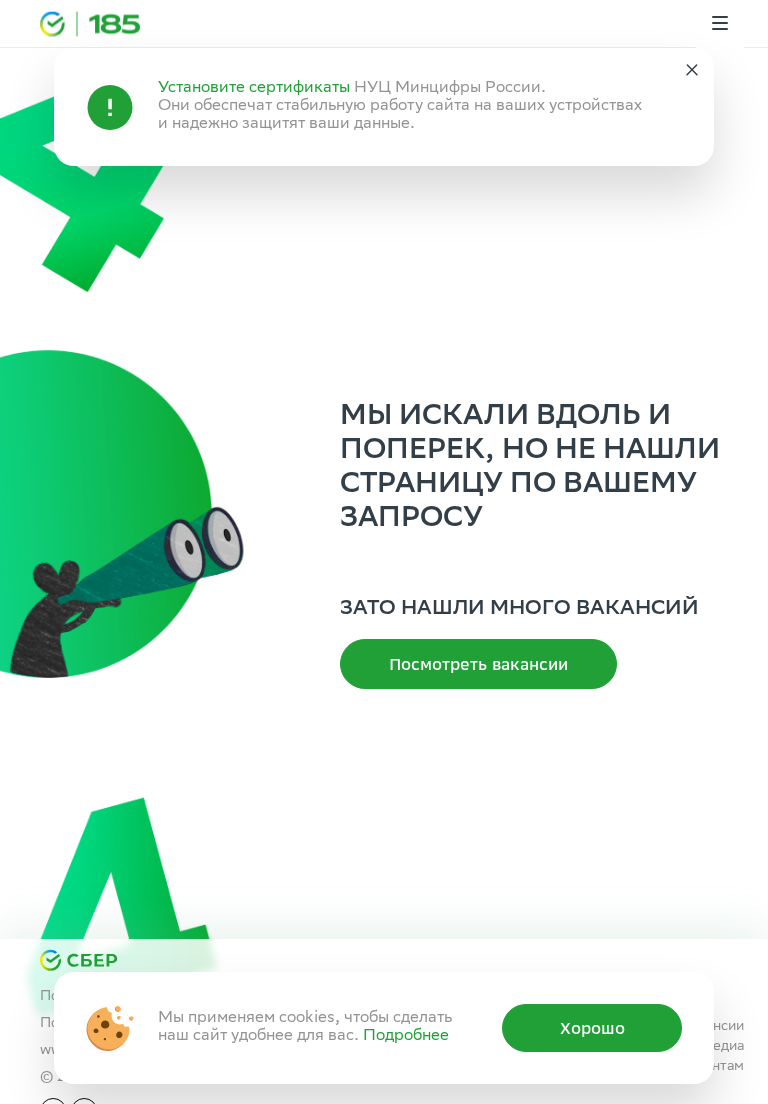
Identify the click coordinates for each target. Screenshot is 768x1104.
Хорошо (592, 1028)
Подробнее (406, 1036)
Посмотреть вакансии (478, 664)
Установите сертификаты (254, 88)
